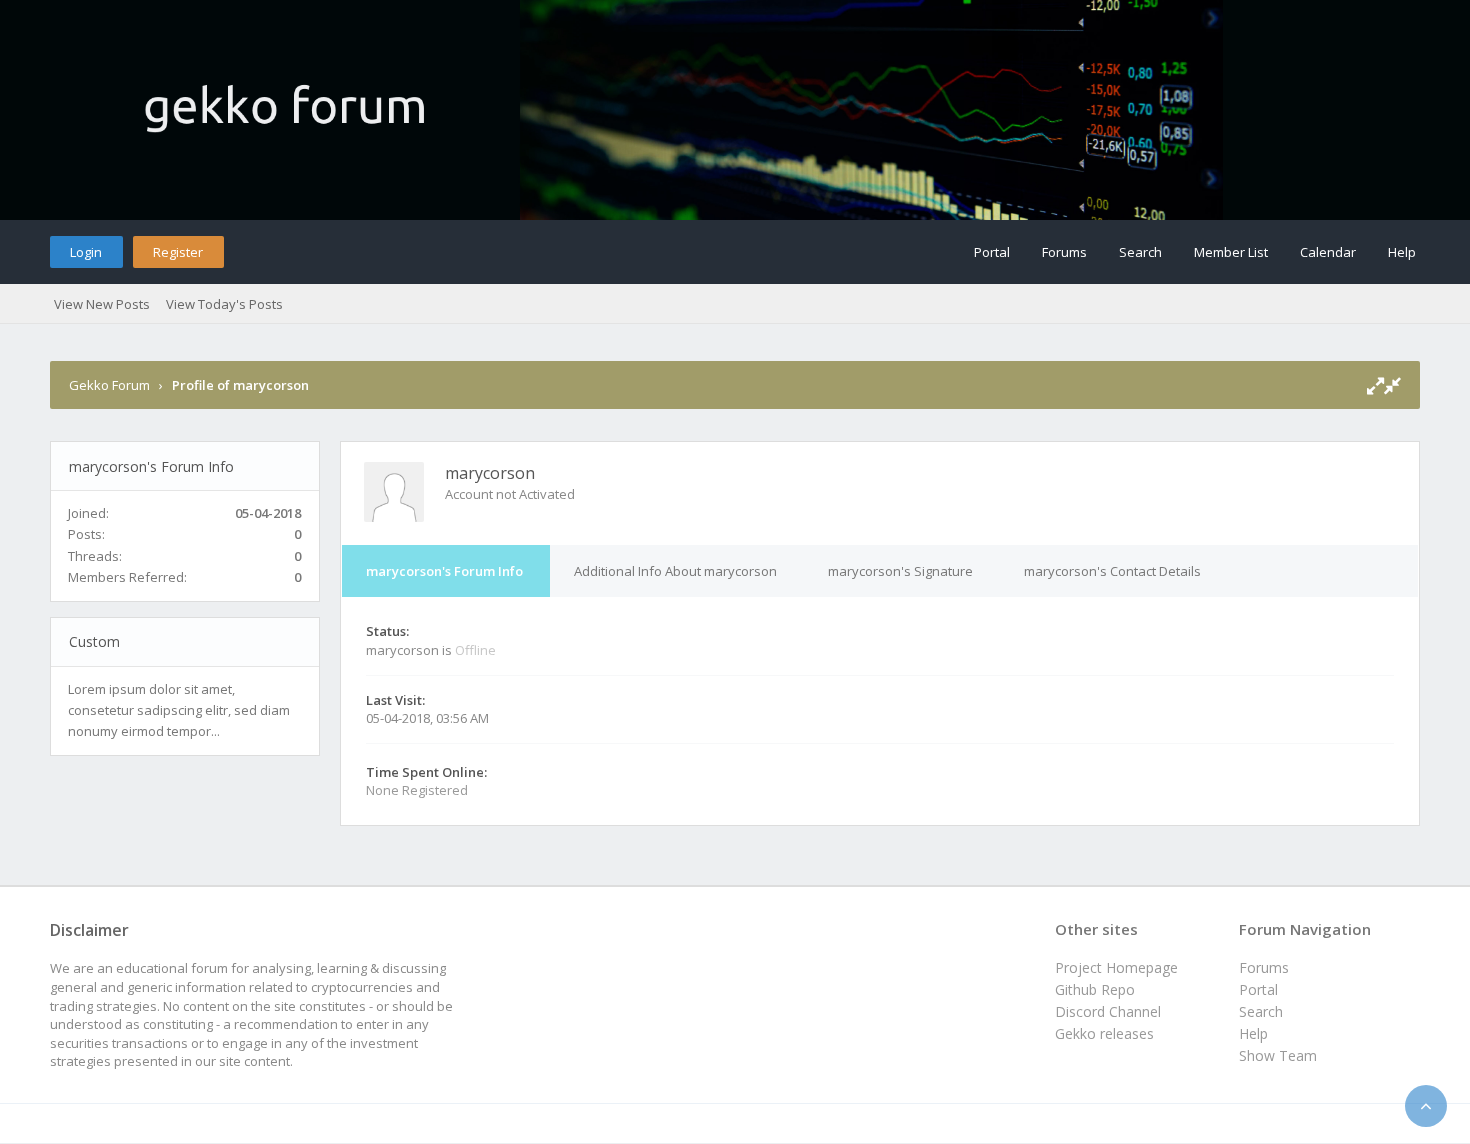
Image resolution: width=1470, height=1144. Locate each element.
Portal (992, 252)
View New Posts (102, 304)
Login (86, 252)
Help (1402, 252)
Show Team (1278, 1055)
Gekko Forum (109, 385)
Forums (1064, 252)
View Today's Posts (224, 304)
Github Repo (1095, 989)
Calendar (1328, 252)
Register (178, 252)
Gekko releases (1104, 1033)
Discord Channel (1108, 1011)
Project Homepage (1116, 967)
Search (1140, 252)
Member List (1231, 252)
